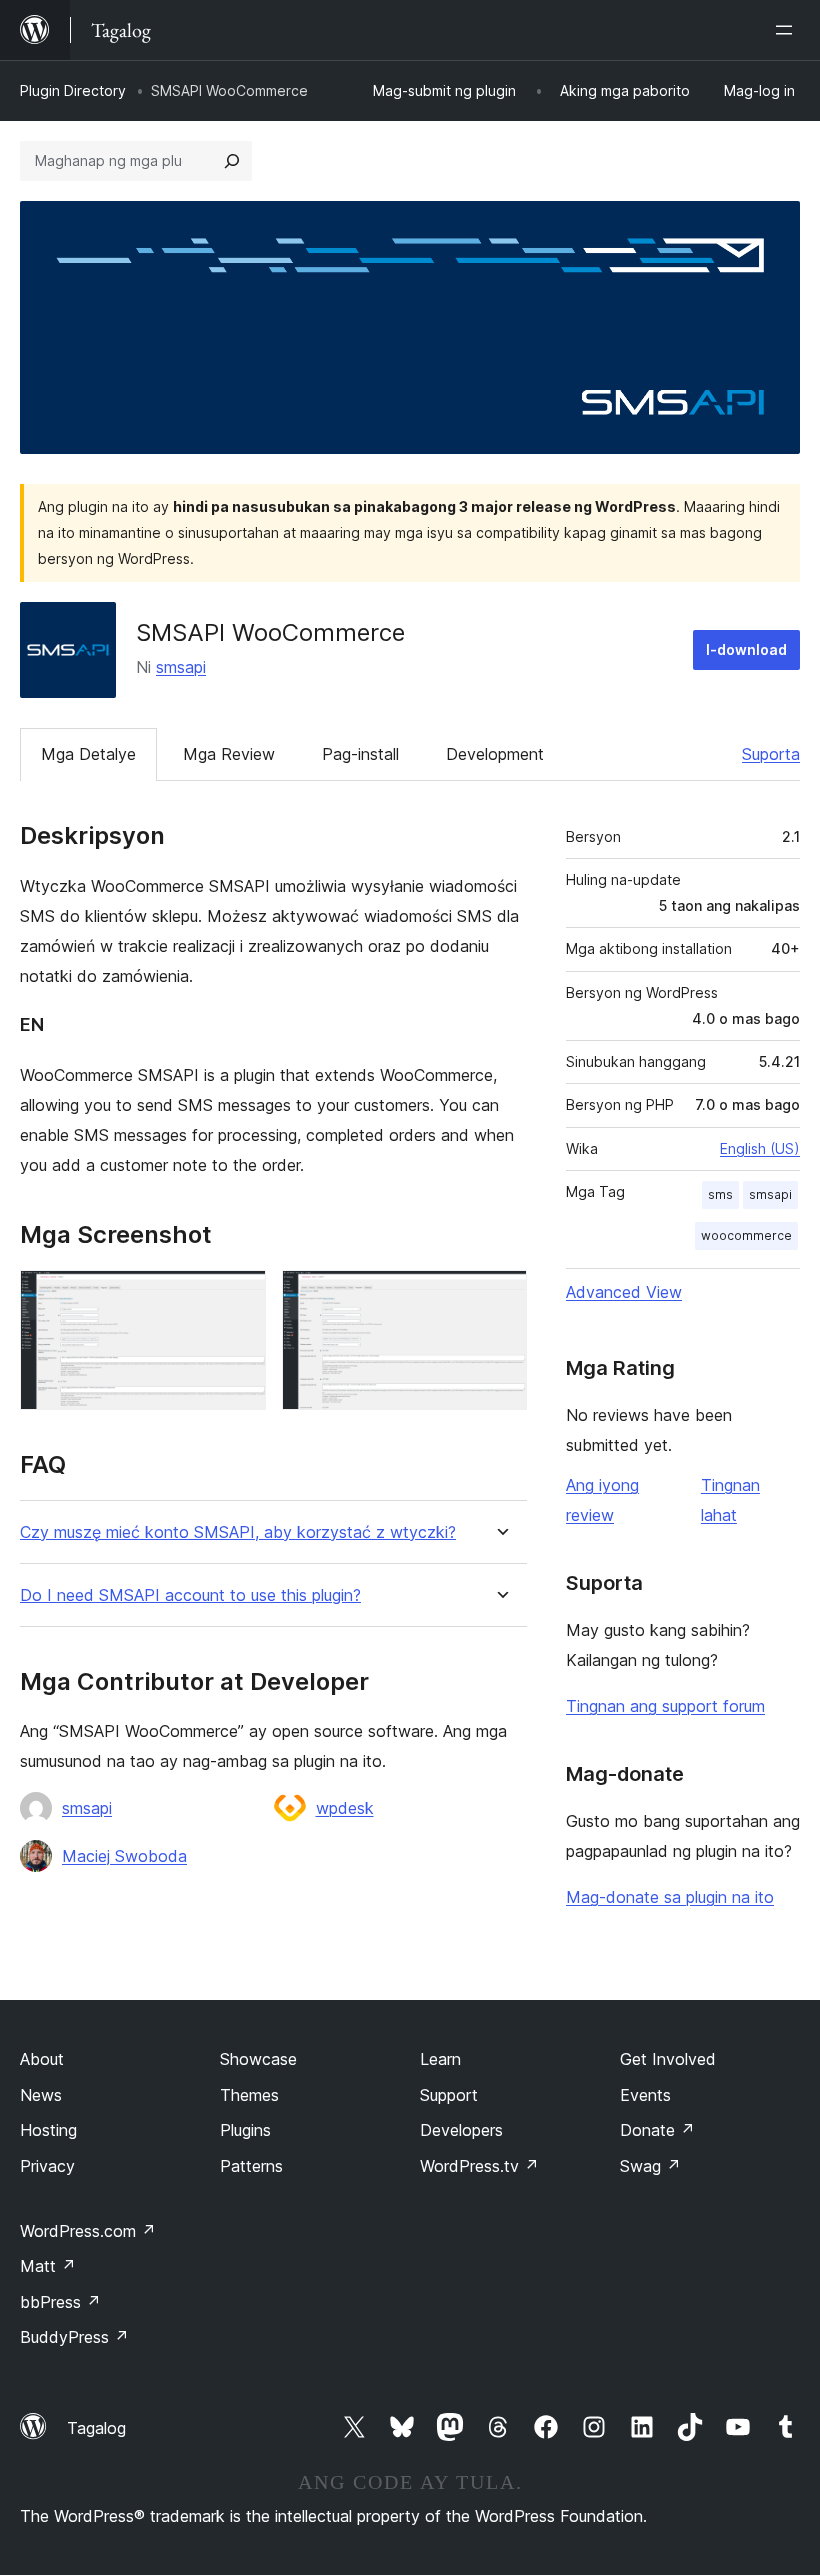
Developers (461, 2130)
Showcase (258, 2059)
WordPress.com (88, 2231)
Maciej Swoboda (124, 1856)
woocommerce (746, 1235)
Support (449, 2095)
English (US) (760, 1148)
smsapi (181, 667)
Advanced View (624, 1292)
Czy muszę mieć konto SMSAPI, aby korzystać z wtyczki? (238, 1532)
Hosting (48, 2130)
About (42, 2059)
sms (720, 1194)
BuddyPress (74, 2337)
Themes (249, 2095)
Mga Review (229, 754)
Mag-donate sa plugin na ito (670, 1897)
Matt (48, 2266)
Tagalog (96, 2428)
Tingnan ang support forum (665, 1706)
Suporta (771, 754)
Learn (440, 2059)
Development (495, 754)
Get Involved (668, 2059)
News (41, 2095)
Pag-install (360, 754)
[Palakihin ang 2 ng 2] (500, 1297)
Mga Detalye (88, 754)
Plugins (245, 2130)
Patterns (251, 2166)
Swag (650, 2166)
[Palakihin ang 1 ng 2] (239, 1297)
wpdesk (345, 1808)
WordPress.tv (479, 2166)
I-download (746, 649)
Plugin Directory (73, 90)
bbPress (60, 2302)
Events (645, 2095)
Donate (657, 2130)
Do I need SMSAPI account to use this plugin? (190, 1595)
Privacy (47, 2166)
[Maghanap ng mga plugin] (232, 161)
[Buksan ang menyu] (788, 30)
